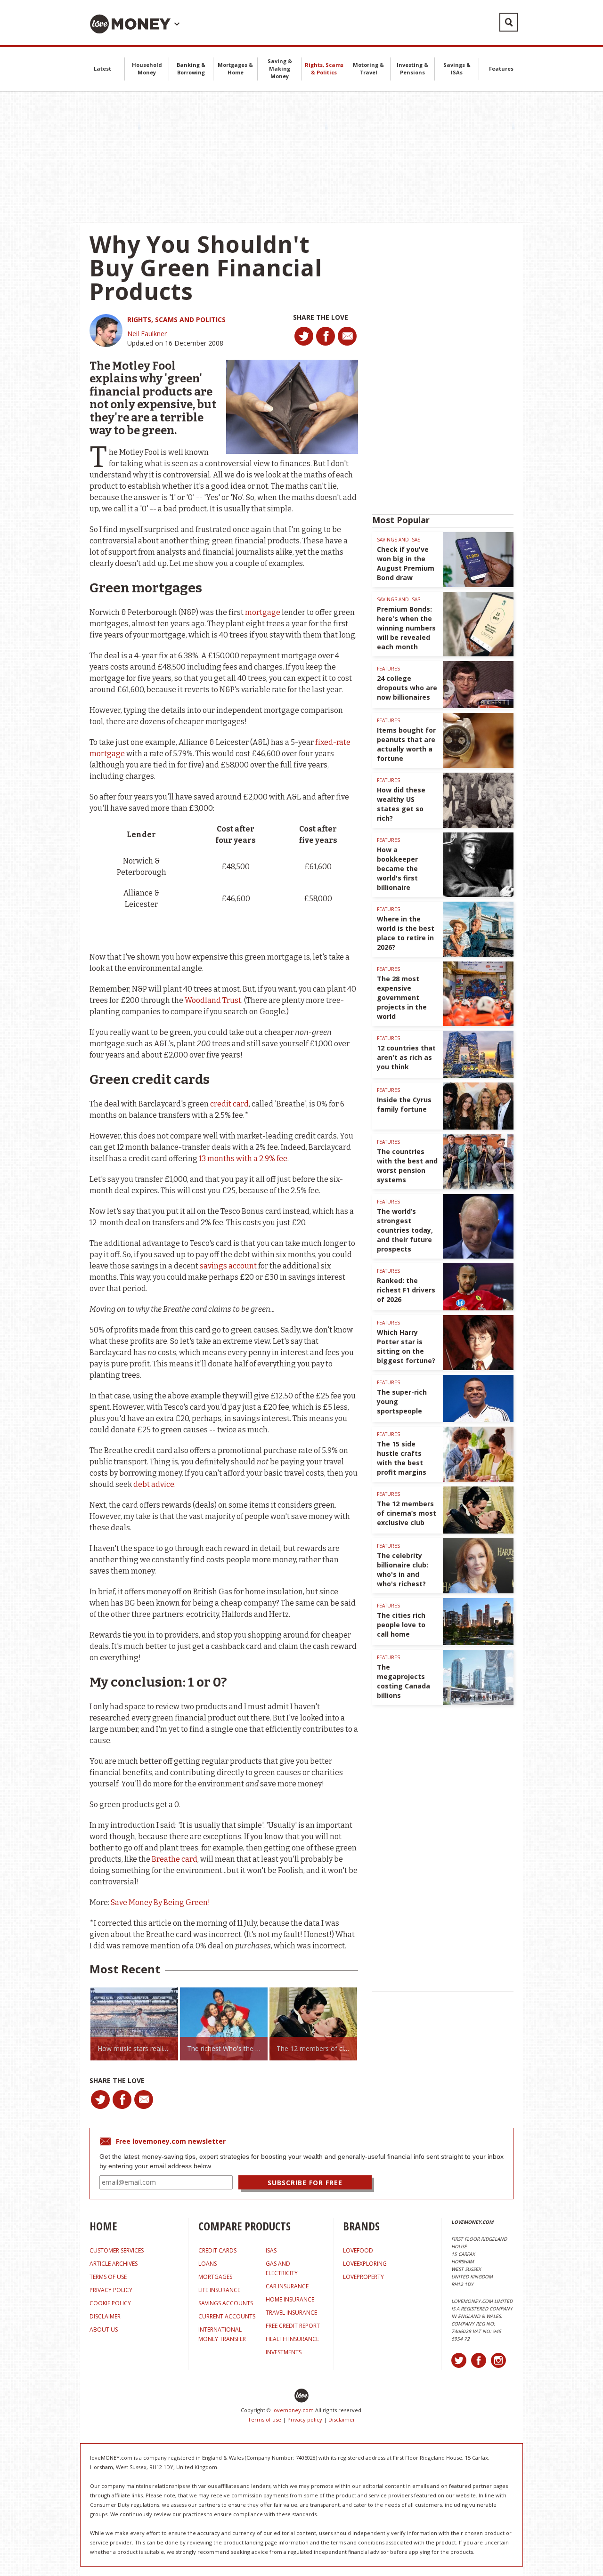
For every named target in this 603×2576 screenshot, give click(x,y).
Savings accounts (226, 2303)
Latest (102, 69)
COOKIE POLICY (110, 2303)
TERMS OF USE (108, 2277)
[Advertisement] (301, 157)
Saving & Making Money (280, 69)
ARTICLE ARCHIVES (114, 2264)
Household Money (147, 69)
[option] (134, 2024)
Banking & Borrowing (191, 69)
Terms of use (265, 2419)
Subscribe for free (305, 2183)
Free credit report (293, 2326)
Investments (284, 2352)
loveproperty (363, 2277)
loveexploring (365, 2264)
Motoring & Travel (368, 69)
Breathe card (175, 1859)
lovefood (358, 2250)
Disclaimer (342, 2419)
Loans (208, 2264)
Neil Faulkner (147, 334)
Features (501, 69)
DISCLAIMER (105, 2316)
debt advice (154, 1484)
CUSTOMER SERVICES (117, 2250)
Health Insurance (292, 2339)
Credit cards (217, 2250)
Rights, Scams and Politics (176, 319)
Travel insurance (291, 2313)
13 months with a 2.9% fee (243, 1159)
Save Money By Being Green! (160, 1902)
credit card (229, 1104)
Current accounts (227, 2316)
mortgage (263, 612)
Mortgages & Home (235, 69)
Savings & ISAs (457, 69)
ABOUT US (104, 2330)
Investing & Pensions (412, 69)
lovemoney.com (293, 2410)
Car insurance (287, 2286)
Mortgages (215, 2277)
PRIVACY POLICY (111, 2290)
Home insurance (290, 2299)
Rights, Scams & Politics (324, 69)
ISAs (271, 2250)
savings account (228, 1266)
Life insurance (219, 2290)
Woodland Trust (213, 1000)
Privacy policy (305, 2419)
